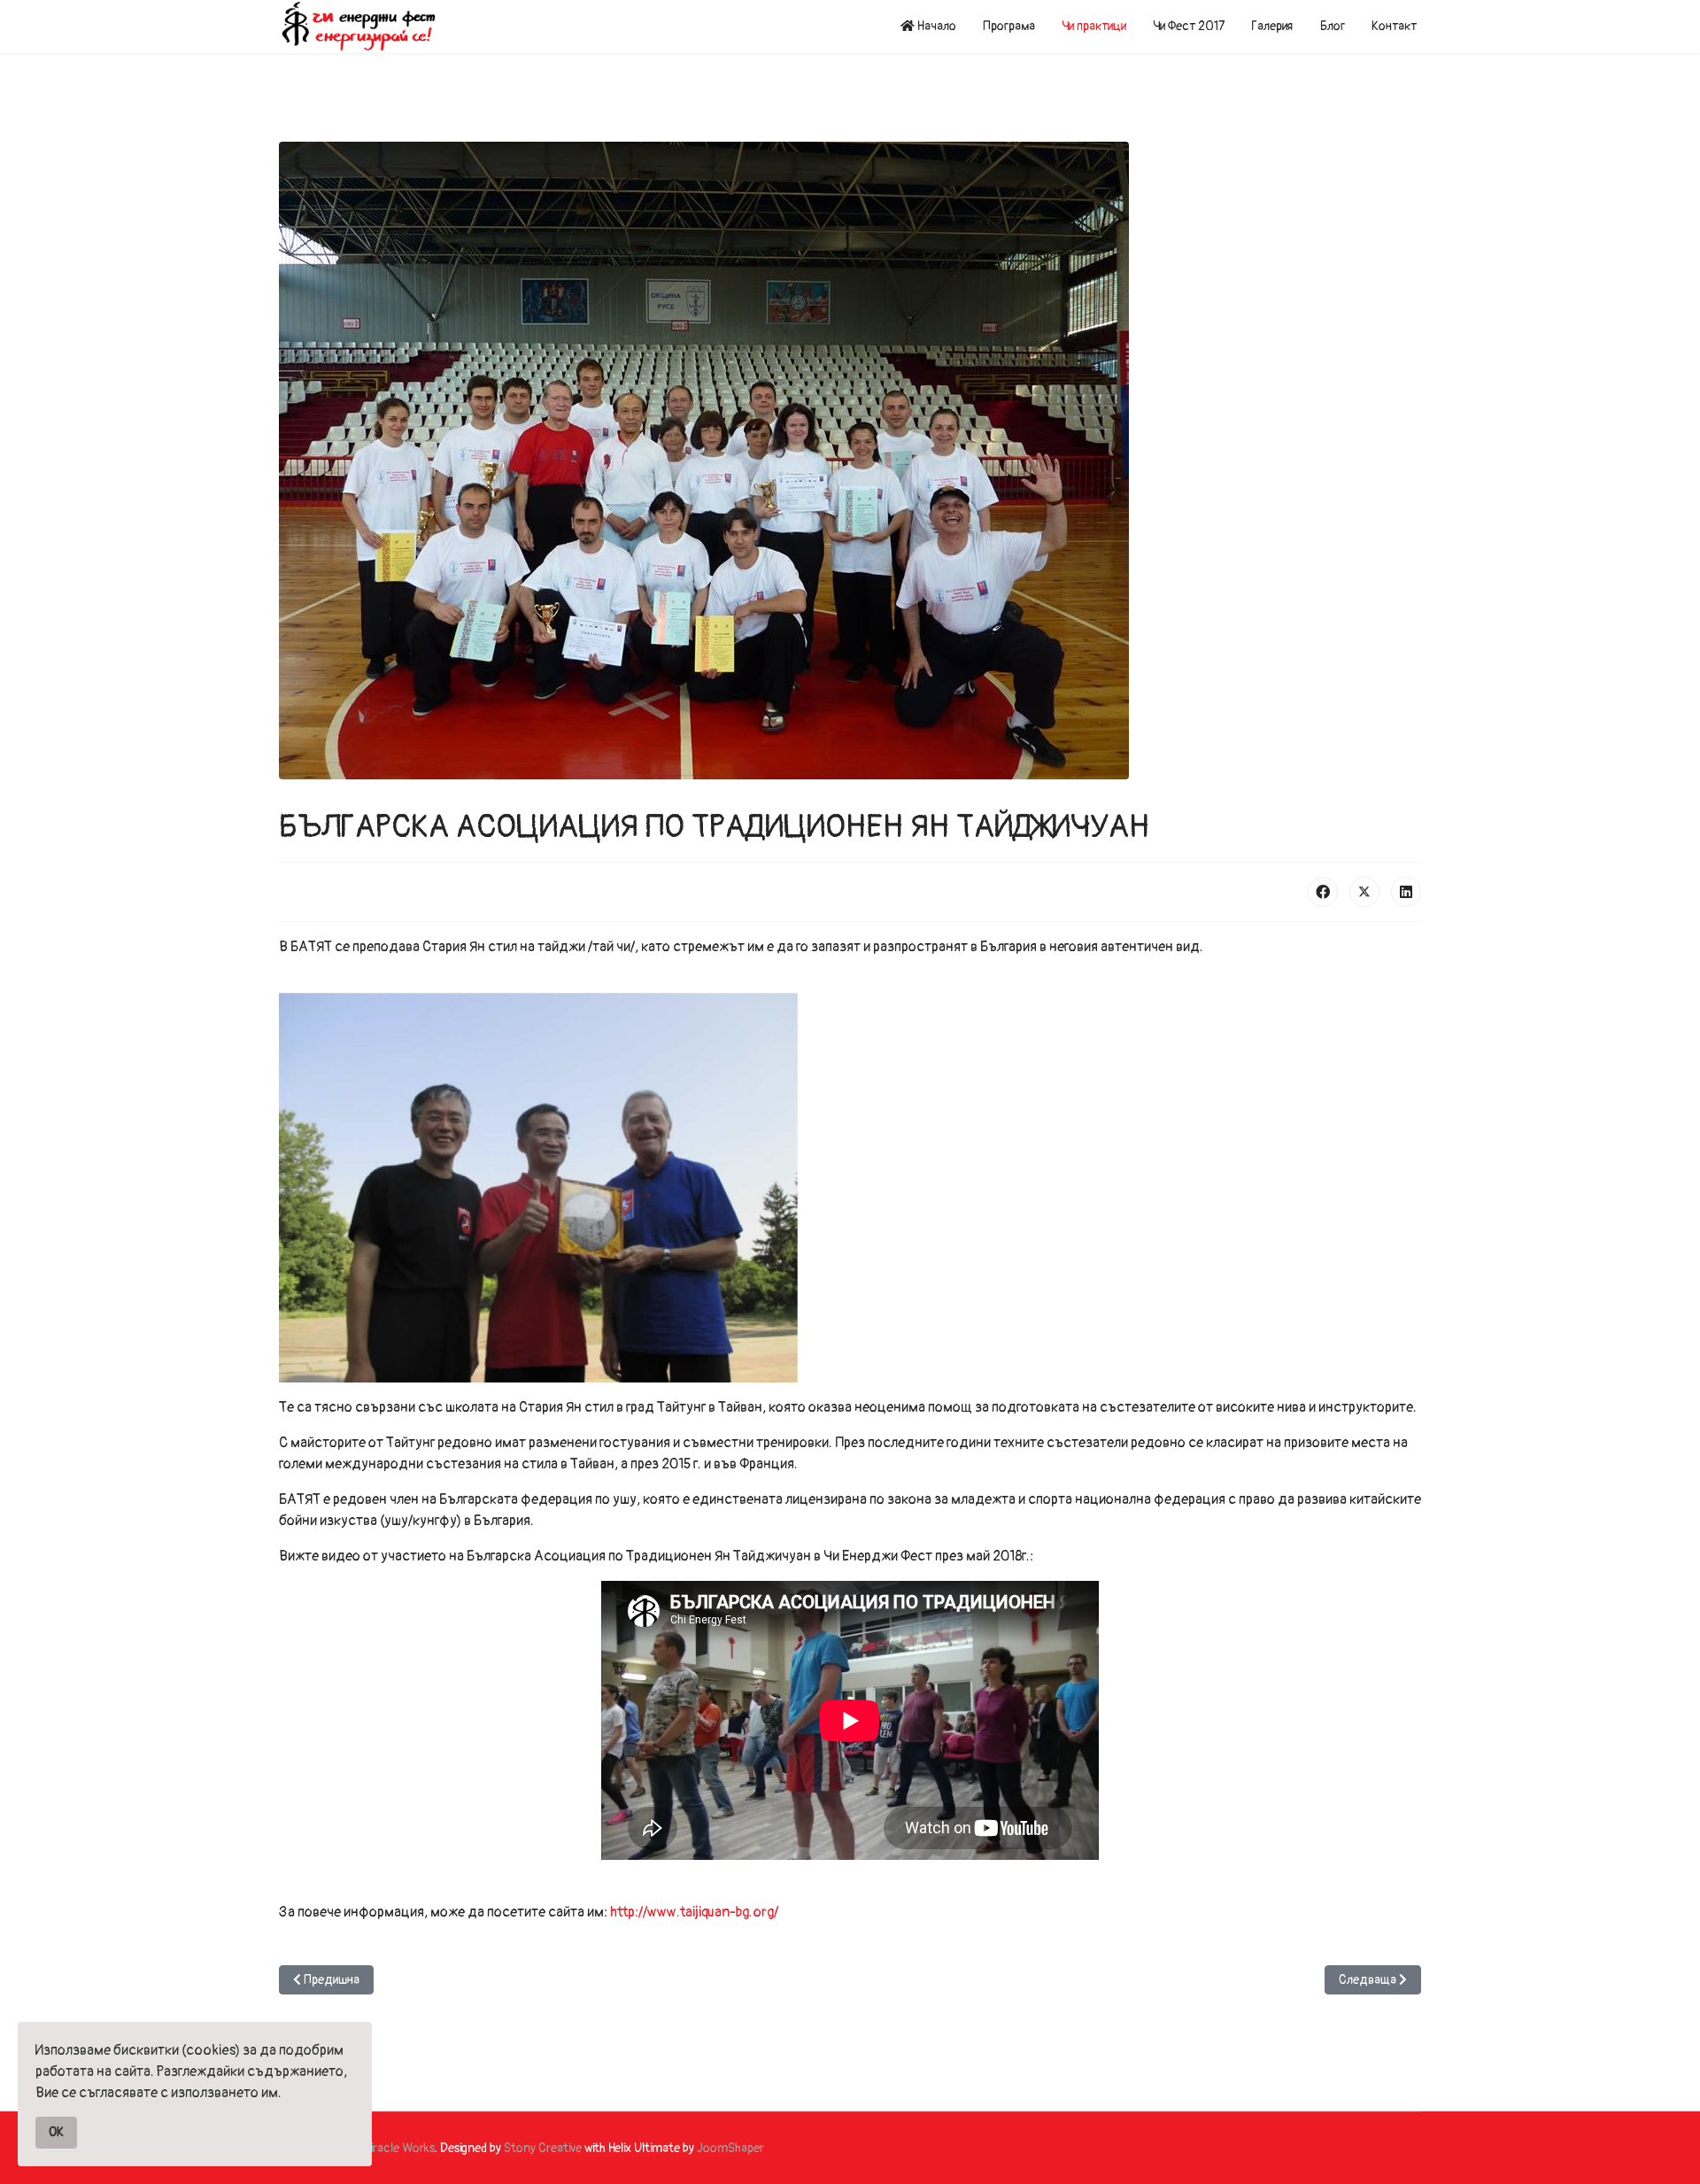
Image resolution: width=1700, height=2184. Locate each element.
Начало (935, 26)
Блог (1333, 26)
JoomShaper (730, 2148)
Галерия (1272, 26)
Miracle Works (398, 2148)
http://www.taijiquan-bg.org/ (694, 1912)
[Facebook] (1323, 892)
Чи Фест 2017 (1189, 26)
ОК (56, 2132)
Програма (1009, 26)
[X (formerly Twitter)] (1364, 892)
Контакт (1394, 26)
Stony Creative (543, 2148)
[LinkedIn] (1406, 892)
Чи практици (1094, 26)
